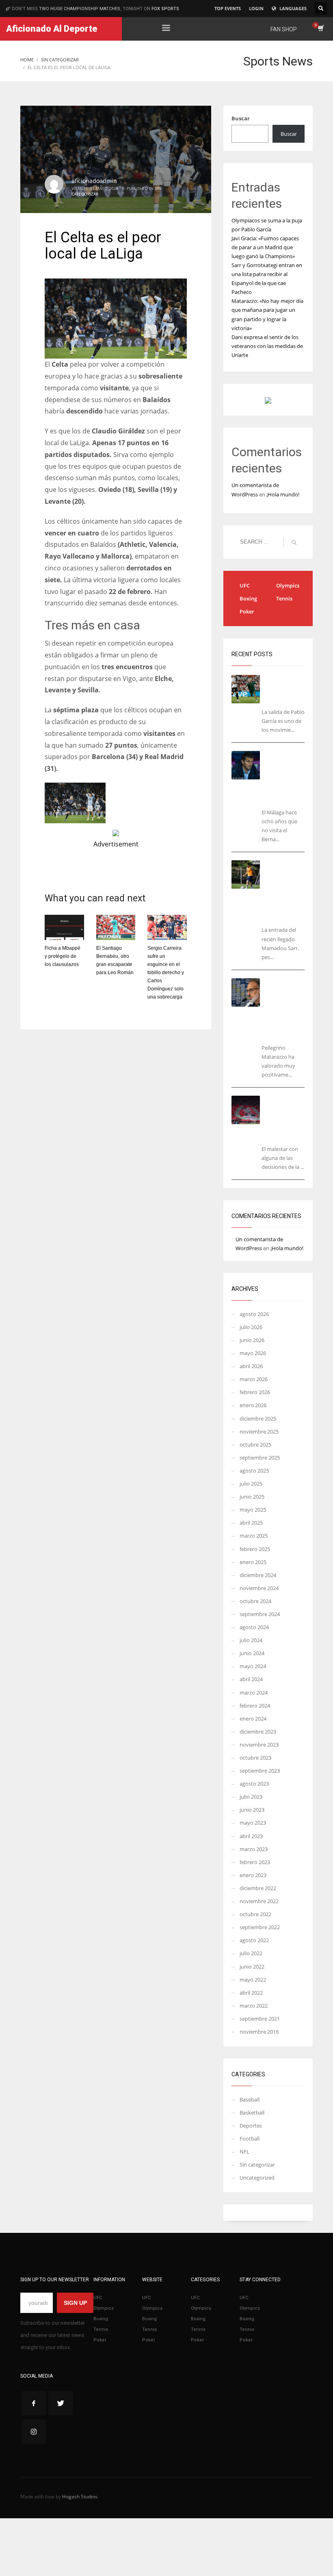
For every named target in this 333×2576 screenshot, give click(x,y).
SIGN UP (75, 2303)
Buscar (241, 118)
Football (250, 2139)
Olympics (288, 585)
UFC (245, 585)
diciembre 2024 (258, 1575)
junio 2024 (252, 1653)
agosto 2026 (254, 1314)
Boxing (248, 598)
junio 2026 (252, 1340)
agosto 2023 (254, 1784)
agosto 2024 (254, 1627)
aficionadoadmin (94, 181)
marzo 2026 (254, 1379)
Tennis (284, 598)
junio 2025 (252, 1497)
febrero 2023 (255, 1862)
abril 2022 (251, 1993)
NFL (244, 2152)
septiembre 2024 (260, 1614)
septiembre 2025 (260, 1458)
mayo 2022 (253, 1980)
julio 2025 (251, 1484)
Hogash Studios (80, 2497)
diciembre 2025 (258, 1419)
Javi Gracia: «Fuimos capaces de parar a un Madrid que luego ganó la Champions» (265, 247)
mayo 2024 (253, 1666)
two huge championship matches (80, 9)
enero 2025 (253, 1562)
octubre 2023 (255, 1758)
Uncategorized (257, 2178)
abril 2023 (251, 1836)
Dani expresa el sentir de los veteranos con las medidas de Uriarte (267, 346)
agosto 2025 (254, 1471)
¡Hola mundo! (283, 494)
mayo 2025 (253, 1510)
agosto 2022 (254, 1940)
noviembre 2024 (259, 1588)
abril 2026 (251, 1366)
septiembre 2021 (260, 2019)
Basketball (252, 2113)
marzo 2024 (254, 1693)
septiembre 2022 (260, 1927)
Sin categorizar (257, 2165)
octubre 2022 (255, 1914)
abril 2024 (251, 1679)
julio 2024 (251, 1640)
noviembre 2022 (259, 1901)
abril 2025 (251, 1523)
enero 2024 (253, 1719)
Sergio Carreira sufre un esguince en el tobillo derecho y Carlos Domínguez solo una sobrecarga (166, 973)
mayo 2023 (253, 1823)
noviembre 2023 (259, 1745)
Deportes (251, 2126)
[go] (294, 542)
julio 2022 (251, 1953)
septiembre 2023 (260, 1771)
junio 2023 (252, 1810)
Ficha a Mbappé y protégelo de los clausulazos (63, 956)
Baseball (250, 2100)
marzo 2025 (254, 1536)
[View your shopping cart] (320, 29)
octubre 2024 (255, 1601)
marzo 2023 (254, 1849)
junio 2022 (252, 1967)
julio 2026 (251, 1327)
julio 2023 (251, 1797)
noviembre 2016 (259, 2032)
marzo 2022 (254, 2006)
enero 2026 (253, 1405)
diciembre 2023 (258, 1732)
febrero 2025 (255, 1549)
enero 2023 (253, 1875)
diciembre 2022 (258, 1888)
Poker (247, 611)
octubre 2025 (255, 1445)
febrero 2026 (255, 1392)
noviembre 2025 (259, 1432)
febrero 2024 (255, 1706)
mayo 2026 (253, 1353)
